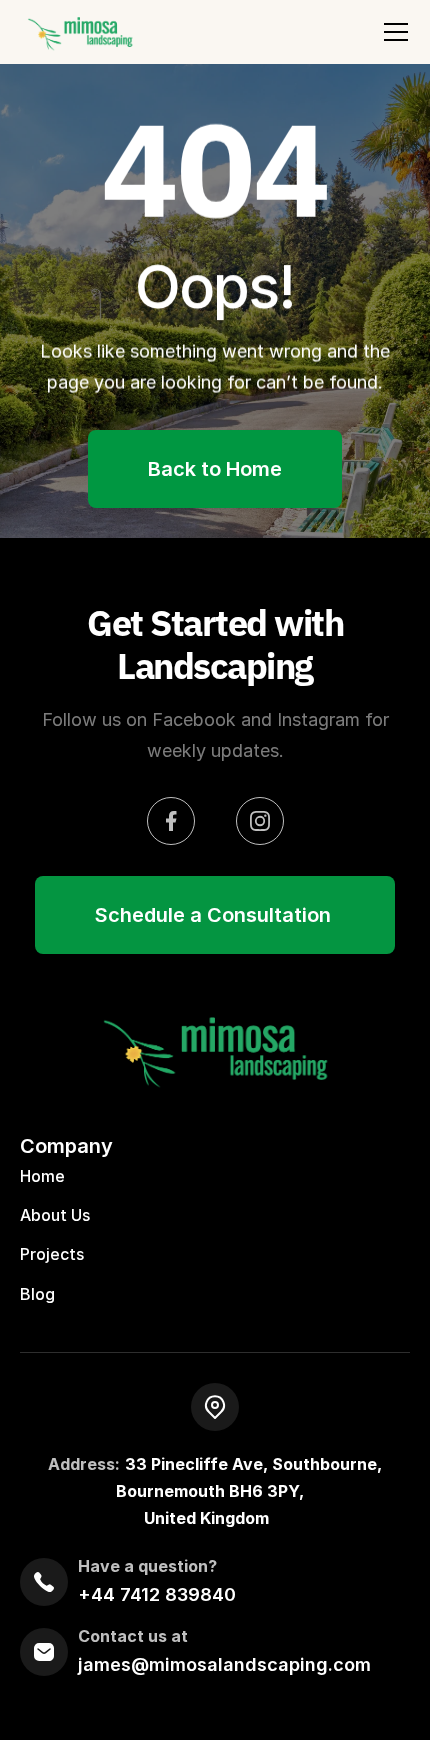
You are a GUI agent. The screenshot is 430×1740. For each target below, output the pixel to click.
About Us (55, 1216)
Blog (37, 1294)
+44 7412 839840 (157, 1594)
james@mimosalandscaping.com (224, 1664)
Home (42, 1176)
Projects (52, 1255)
